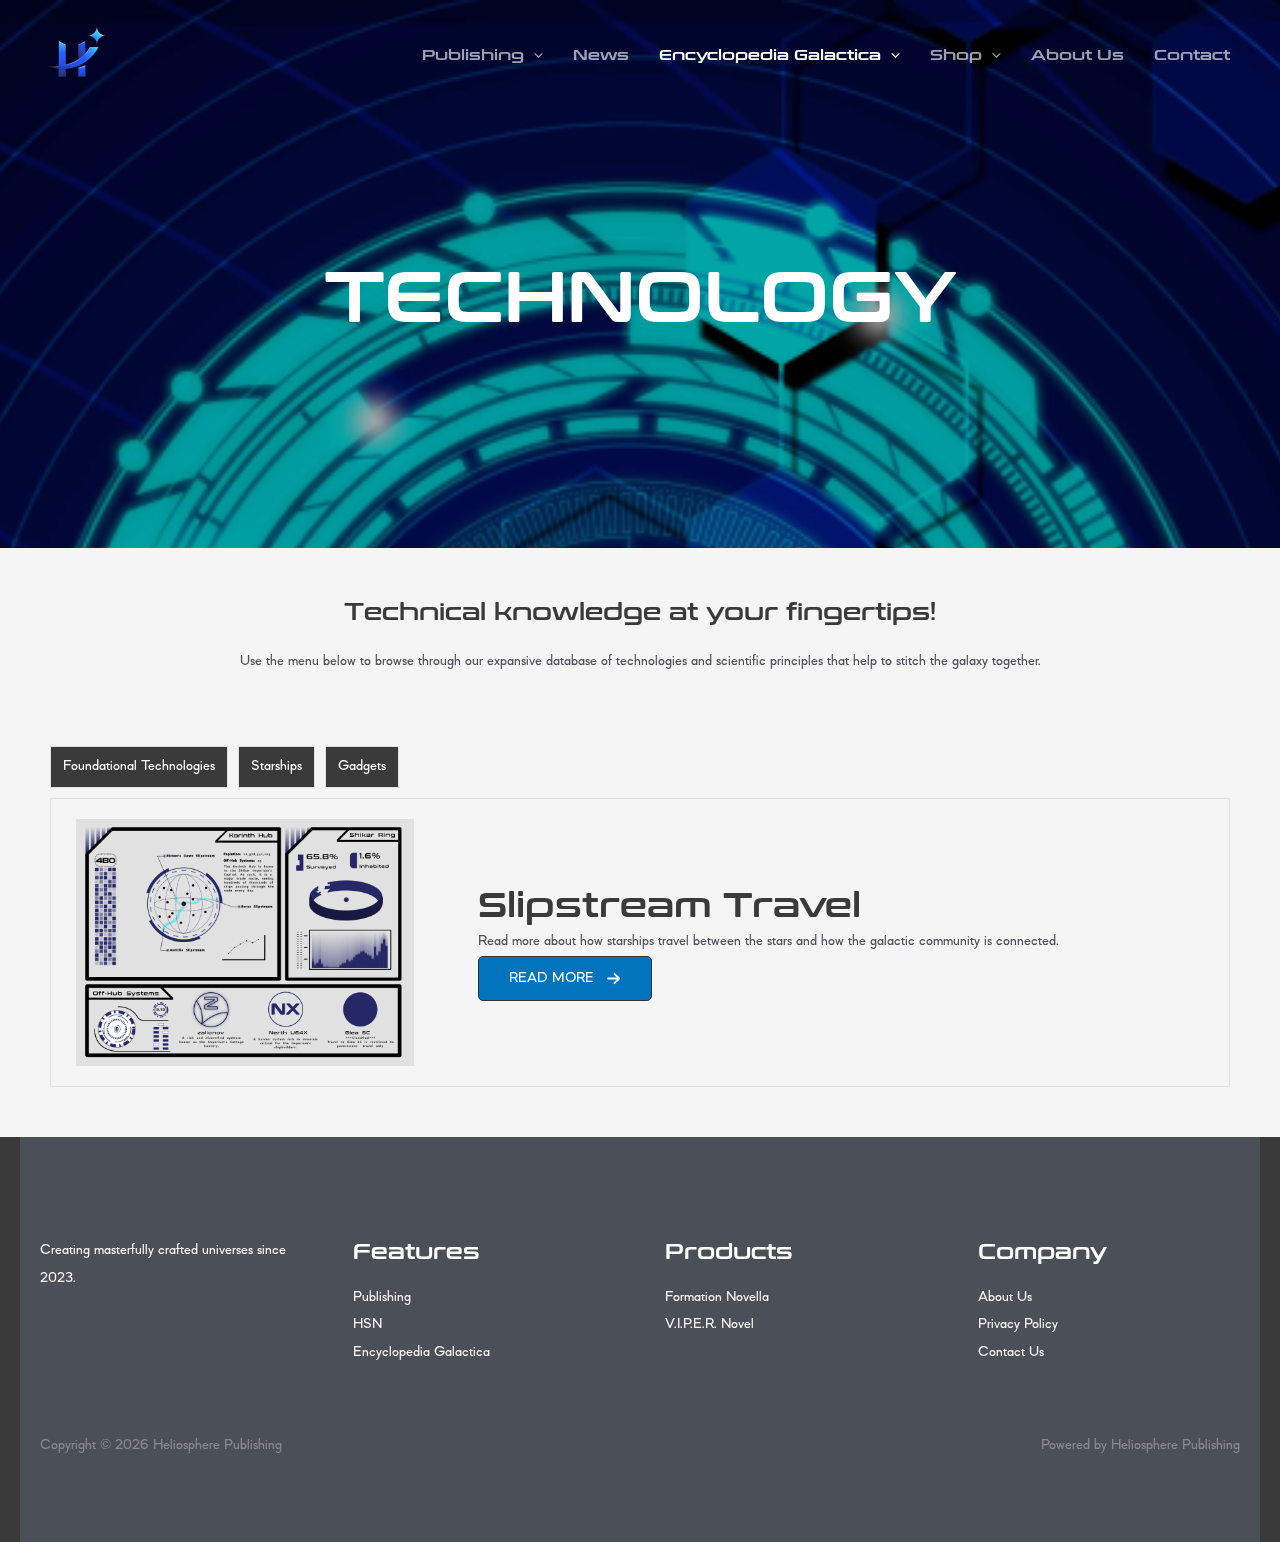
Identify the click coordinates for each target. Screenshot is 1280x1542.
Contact (1192, 55)
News (601, 55)
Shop (956, 55)
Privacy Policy (1018, 1324)
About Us (1077, 55)
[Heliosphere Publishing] (75, 54)
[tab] (139, 767)
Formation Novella (717, 1297)
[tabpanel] (640, 943)
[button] (533, 55)
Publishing (473, 55)
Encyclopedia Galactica (770, 55)
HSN (367, 1324)
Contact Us (1011, 1352)
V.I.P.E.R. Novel (709, 1324)
